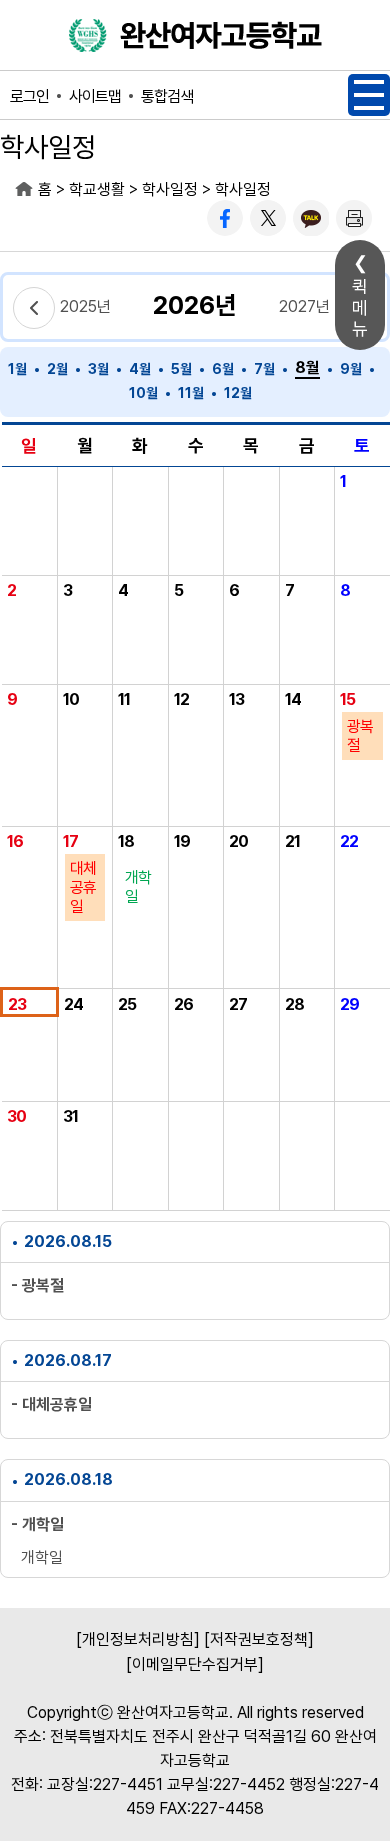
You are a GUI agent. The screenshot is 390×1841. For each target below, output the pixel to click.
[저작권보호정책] (259, 1639)
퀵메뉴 (360, 307)
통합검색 (167, 96)
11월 (191, 393)
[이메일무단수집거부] (195, 1664)
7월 (264, 369)
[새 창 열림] (225, 218)
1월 (17, 369)
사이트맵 (95, 96)
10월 (143, 393)
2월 (57, 369)
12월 (238, 393)
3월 (98, 369)
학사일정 (170, 189)
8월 (307, 367)
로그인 (29, 96)
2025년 (85, 306)
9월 (351, 369)
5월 (181, 369)
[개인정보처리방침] (138, 1639)
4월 (140, 369)
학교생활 (97, 189)
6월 (223, 369)
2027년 (304, 306)
